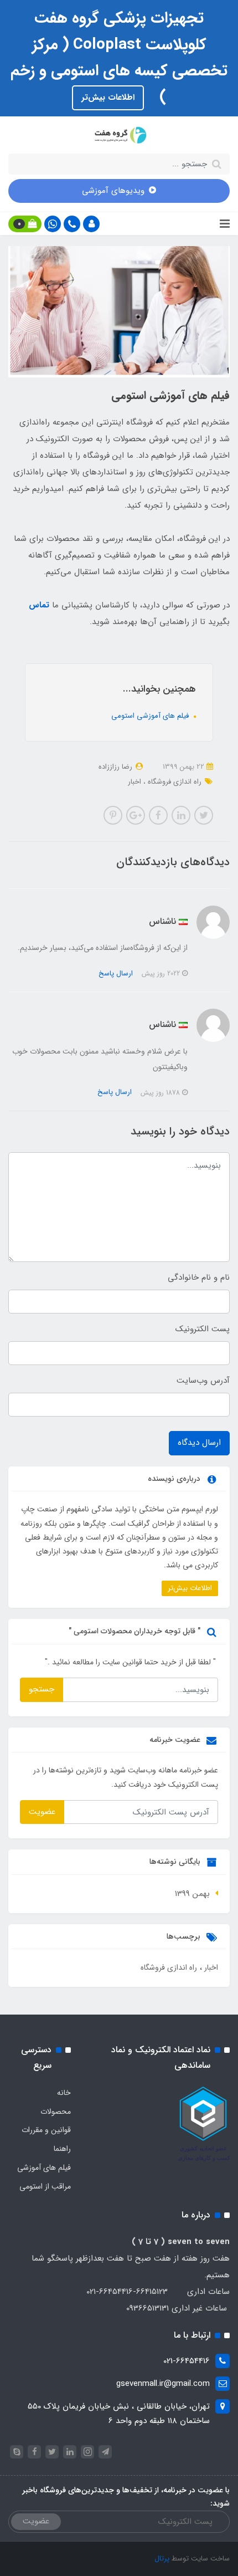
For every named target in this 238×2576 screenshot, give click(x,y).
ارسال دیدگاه (199, 1443)
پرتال (162, 2559)
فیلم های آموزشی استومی (151, 716)
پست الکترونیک (203, 1329)
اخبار (134, 782)
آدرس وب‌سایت (203, 1381)
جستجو (42, 1689)
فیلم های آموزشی (44, 2168)
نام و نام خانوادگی (199, 1277)
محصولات (56, 2112)
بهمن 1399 (192, 1894)
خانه (64, 2093)
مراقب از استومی (45, 2186)
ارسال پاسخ (116, 973)
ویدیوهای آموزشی (113, 191)
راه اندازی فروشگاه (174, 782)
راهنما (62, 2149)
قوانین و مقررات (46, 2130)
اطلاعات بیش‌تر (108, 98)
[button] (91, 224)
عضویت (42, 1812)
